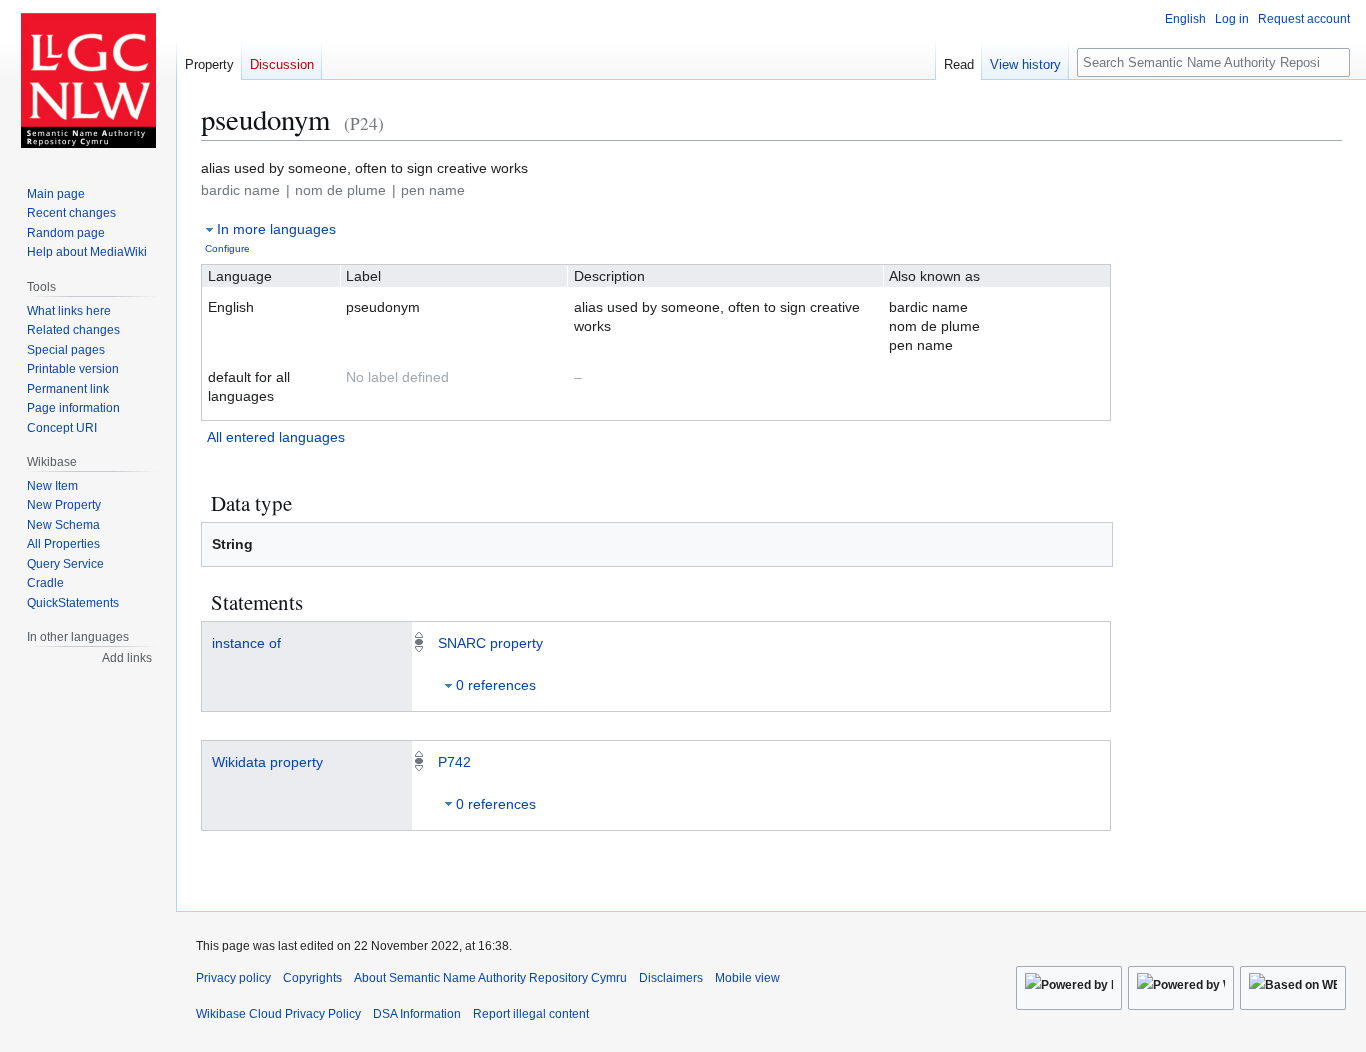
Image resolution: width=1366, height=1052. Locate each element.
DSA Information (417, 1014)
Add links (127, 658)
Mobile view (747, 978)
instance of (246, 643)
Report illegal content (531, 1014)
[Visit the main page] (88, 80)
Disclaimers (671, 978)
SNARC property (490, 643)
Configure (227, 248)
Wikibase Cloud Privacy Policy (278, 1014)
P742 (454, 762)
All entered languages (276, 437)
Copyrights (312, 978)
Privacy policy (233, 978)
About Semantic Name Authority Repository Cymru (490, 978)
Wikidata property (267, 762)
